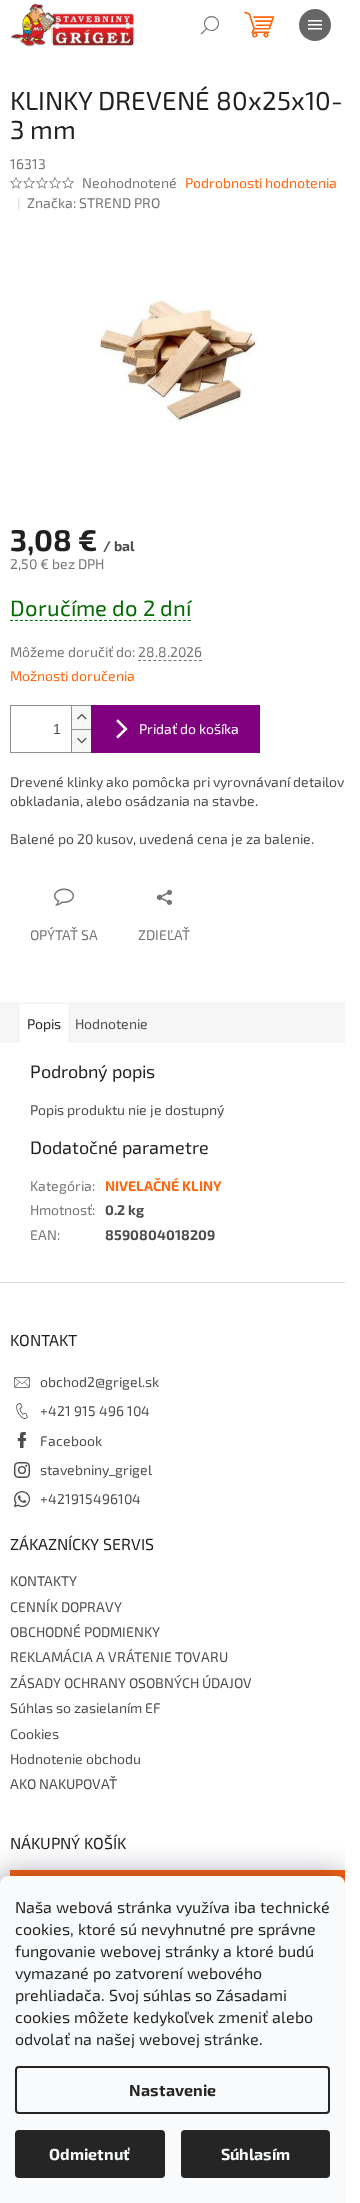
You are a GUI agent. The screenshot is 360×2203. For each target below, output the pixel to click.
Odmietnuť (89, 2153)
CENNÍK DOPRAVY (66, 1606)
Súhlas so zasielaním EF (85, 1707)
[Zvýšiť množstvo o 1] (81, 717)
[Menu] (315, 25)
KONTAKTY (43, 1580)
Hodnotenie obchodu (75, 1758)
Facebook (71, 1440)
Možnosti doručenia (72, 675)
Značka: (93, 202)
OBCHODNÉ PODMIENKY (85, 1631)
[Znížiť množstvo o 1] (81, 740)
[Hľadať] (210, 25)
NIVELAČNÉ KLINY (163, 1185)
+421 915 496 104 (95, 1410)
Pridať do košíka (189, 728)
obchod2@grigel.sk (99, 1381)
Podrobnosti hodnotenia (261, 182)
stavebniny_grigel (96, 1469)
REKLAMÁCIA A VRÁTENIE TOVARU (119, 1656)
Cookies (34, 1733)
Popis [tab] (44, 1023)
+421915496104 (90, 1498)
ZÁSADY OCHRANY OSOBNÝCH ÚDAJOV (131, 1682)
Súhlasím (255, 2153)
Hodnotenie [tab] (111, 1023)
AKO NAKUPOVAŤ (63, 1783)
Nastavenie (172, 2089)
